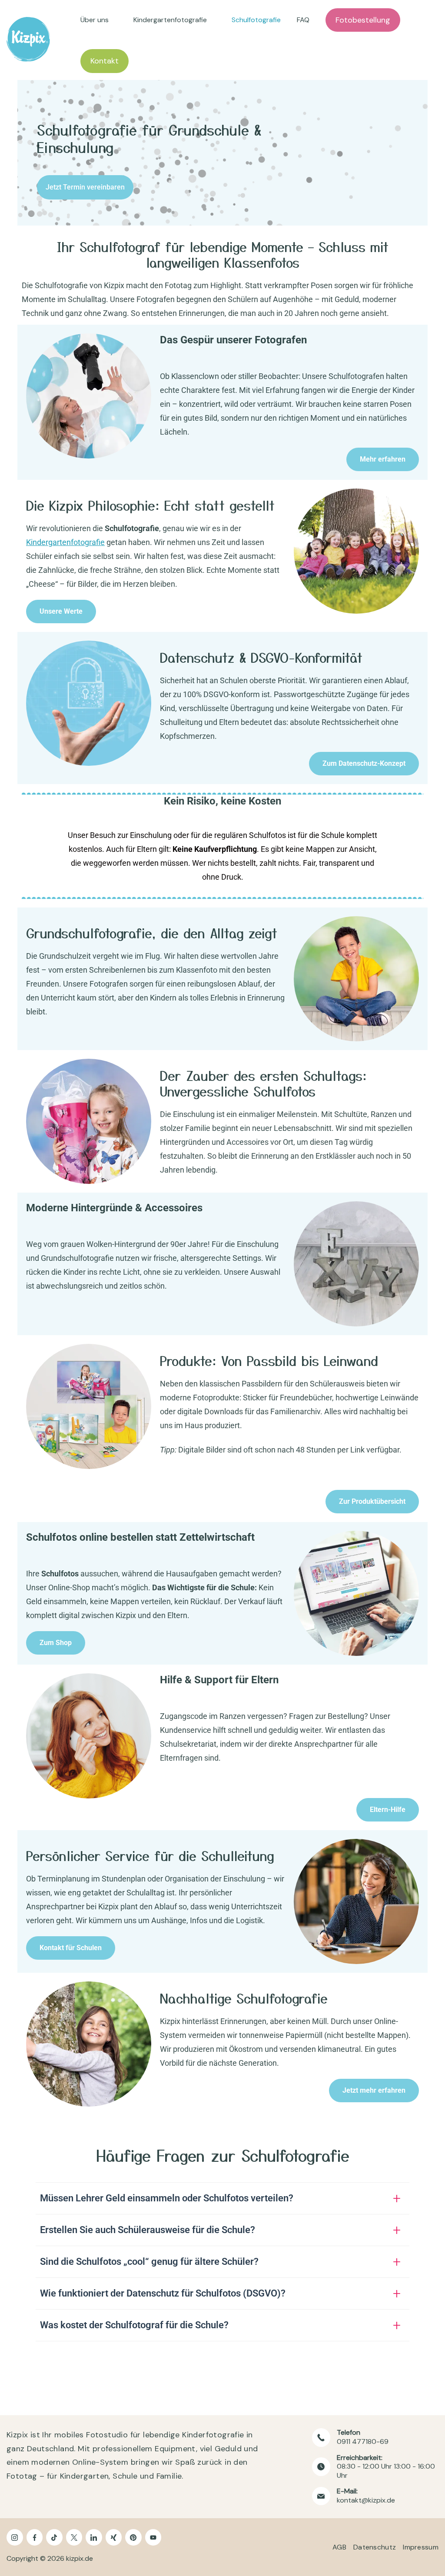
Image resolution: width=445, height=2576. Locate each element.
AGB (339, 2547)
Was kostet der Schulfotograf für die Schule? (134, 2325)
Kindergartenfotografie (170, 20)
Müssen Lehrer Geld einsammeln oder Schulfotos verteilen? (167, 2198)
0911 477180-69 (363, 2441)
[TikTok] (54, 2537)
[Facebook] (35, 2537)
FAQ (303, 20)
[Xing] (114, 2537)
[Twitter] (74, 2537)
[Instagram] (15, 2537)
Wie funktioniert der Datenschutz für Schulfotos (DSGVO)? (163, 2293)
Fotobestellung (363, 20)
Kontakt (105, 61)
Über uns (95, 20)
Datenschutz (375, 2547)
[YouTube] (153, 2537)
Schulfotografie (256, 20)
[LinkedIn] (94, 2537)
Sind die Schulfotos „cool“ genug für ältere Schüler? (149, 2262)
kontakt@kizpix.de (366, 2500)
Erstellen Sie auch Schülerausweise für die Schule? (148, 2230)
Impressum (421, 2547)
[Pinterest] (133, 2537)
